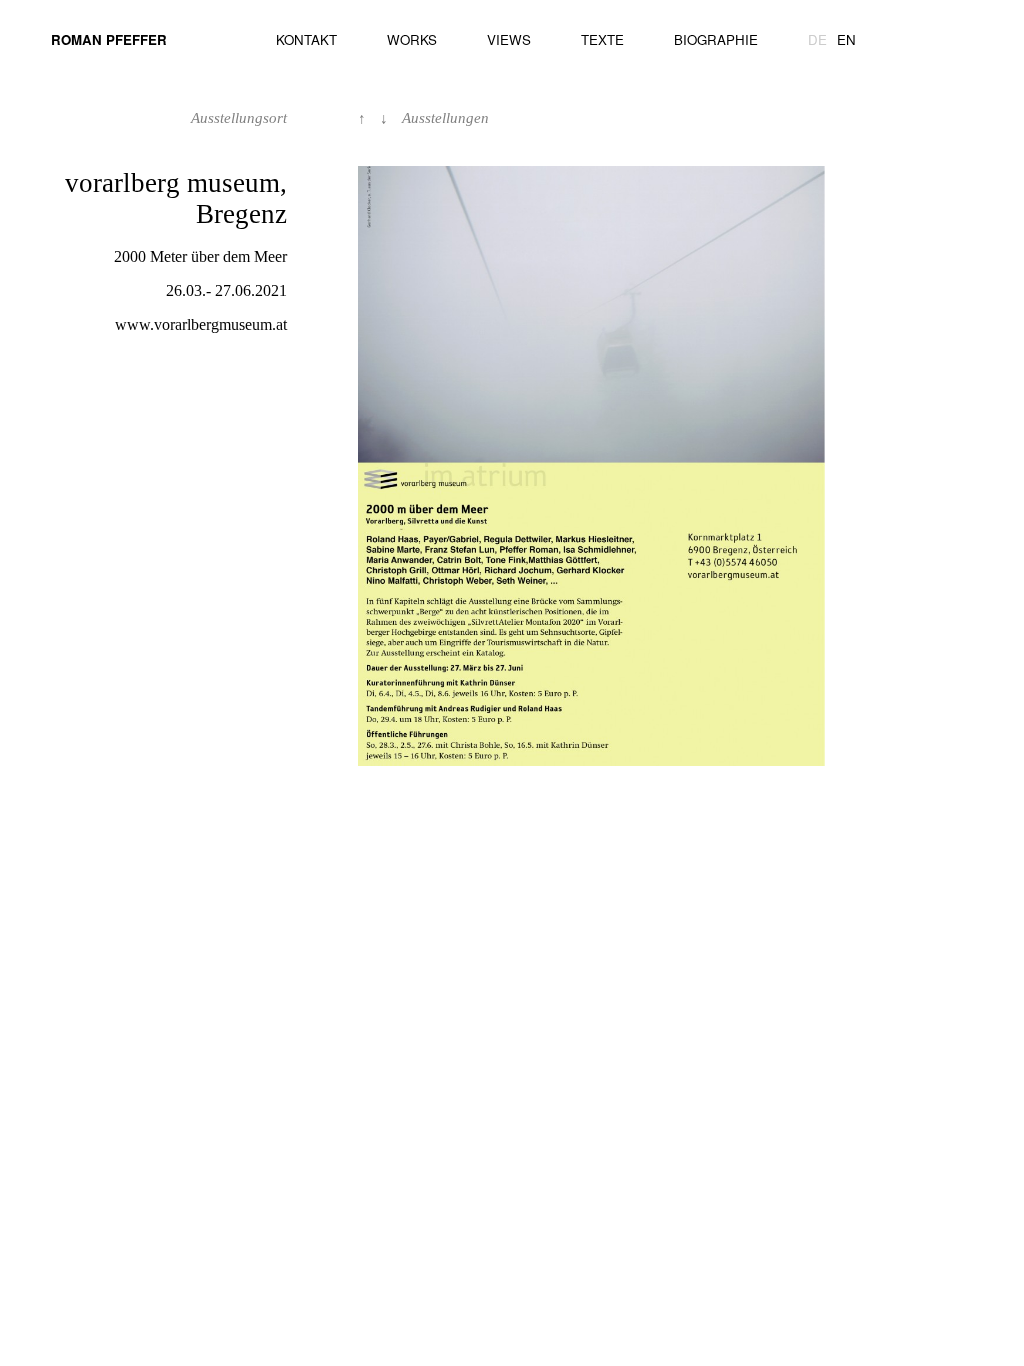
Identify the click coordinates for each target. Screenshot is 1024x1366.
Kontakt (306, 39)
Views (509, 39)
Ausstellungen (445, 118)
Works (412, 39)
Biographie (716, 39)
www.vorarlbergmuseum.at (201, 324)
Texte (602, 39)
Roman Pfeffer (109, 39)
